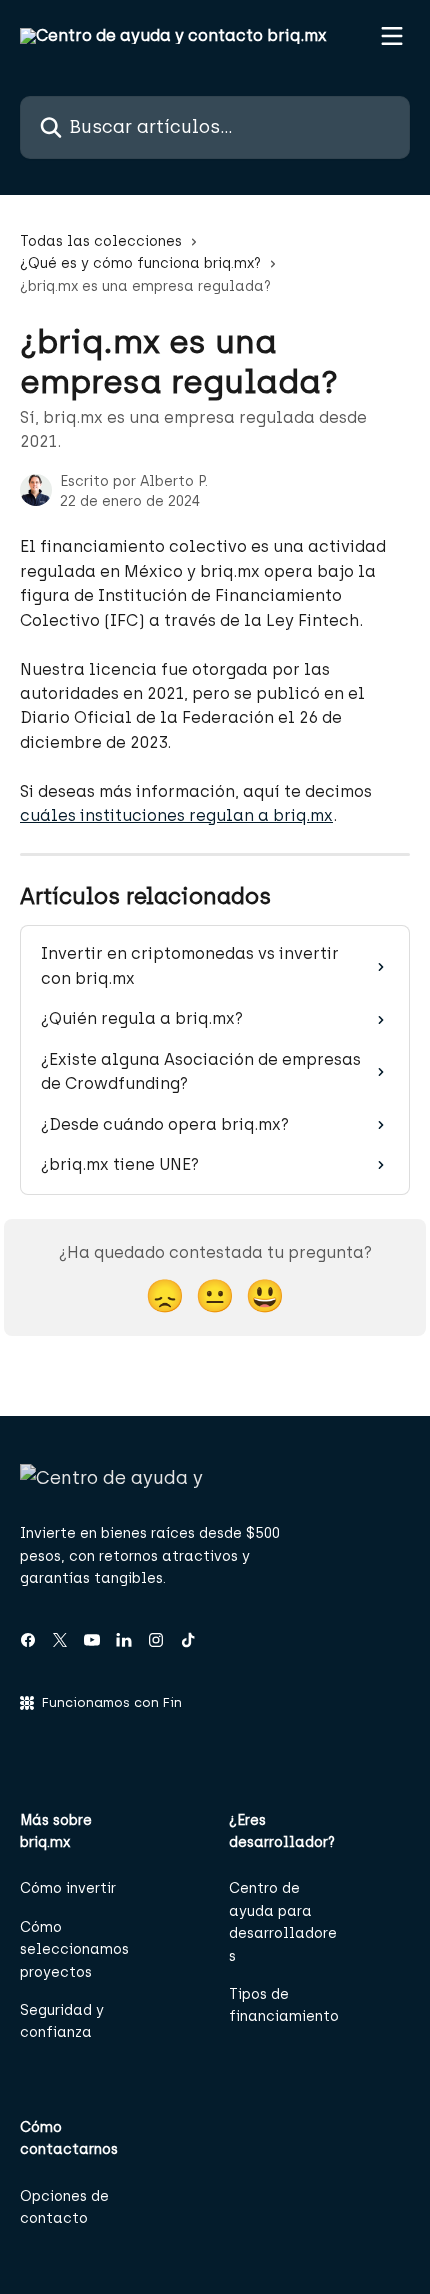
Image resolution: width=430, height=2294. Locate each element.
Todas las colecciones (101, 241)
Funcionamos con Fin (112, 1702)
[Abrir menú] (392, 36)
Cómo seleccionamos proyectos (74, 1950)
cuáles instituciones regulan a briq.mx (176, 815)
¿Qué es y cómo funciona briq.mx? (140, 263)
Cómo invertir (68, 1888)
